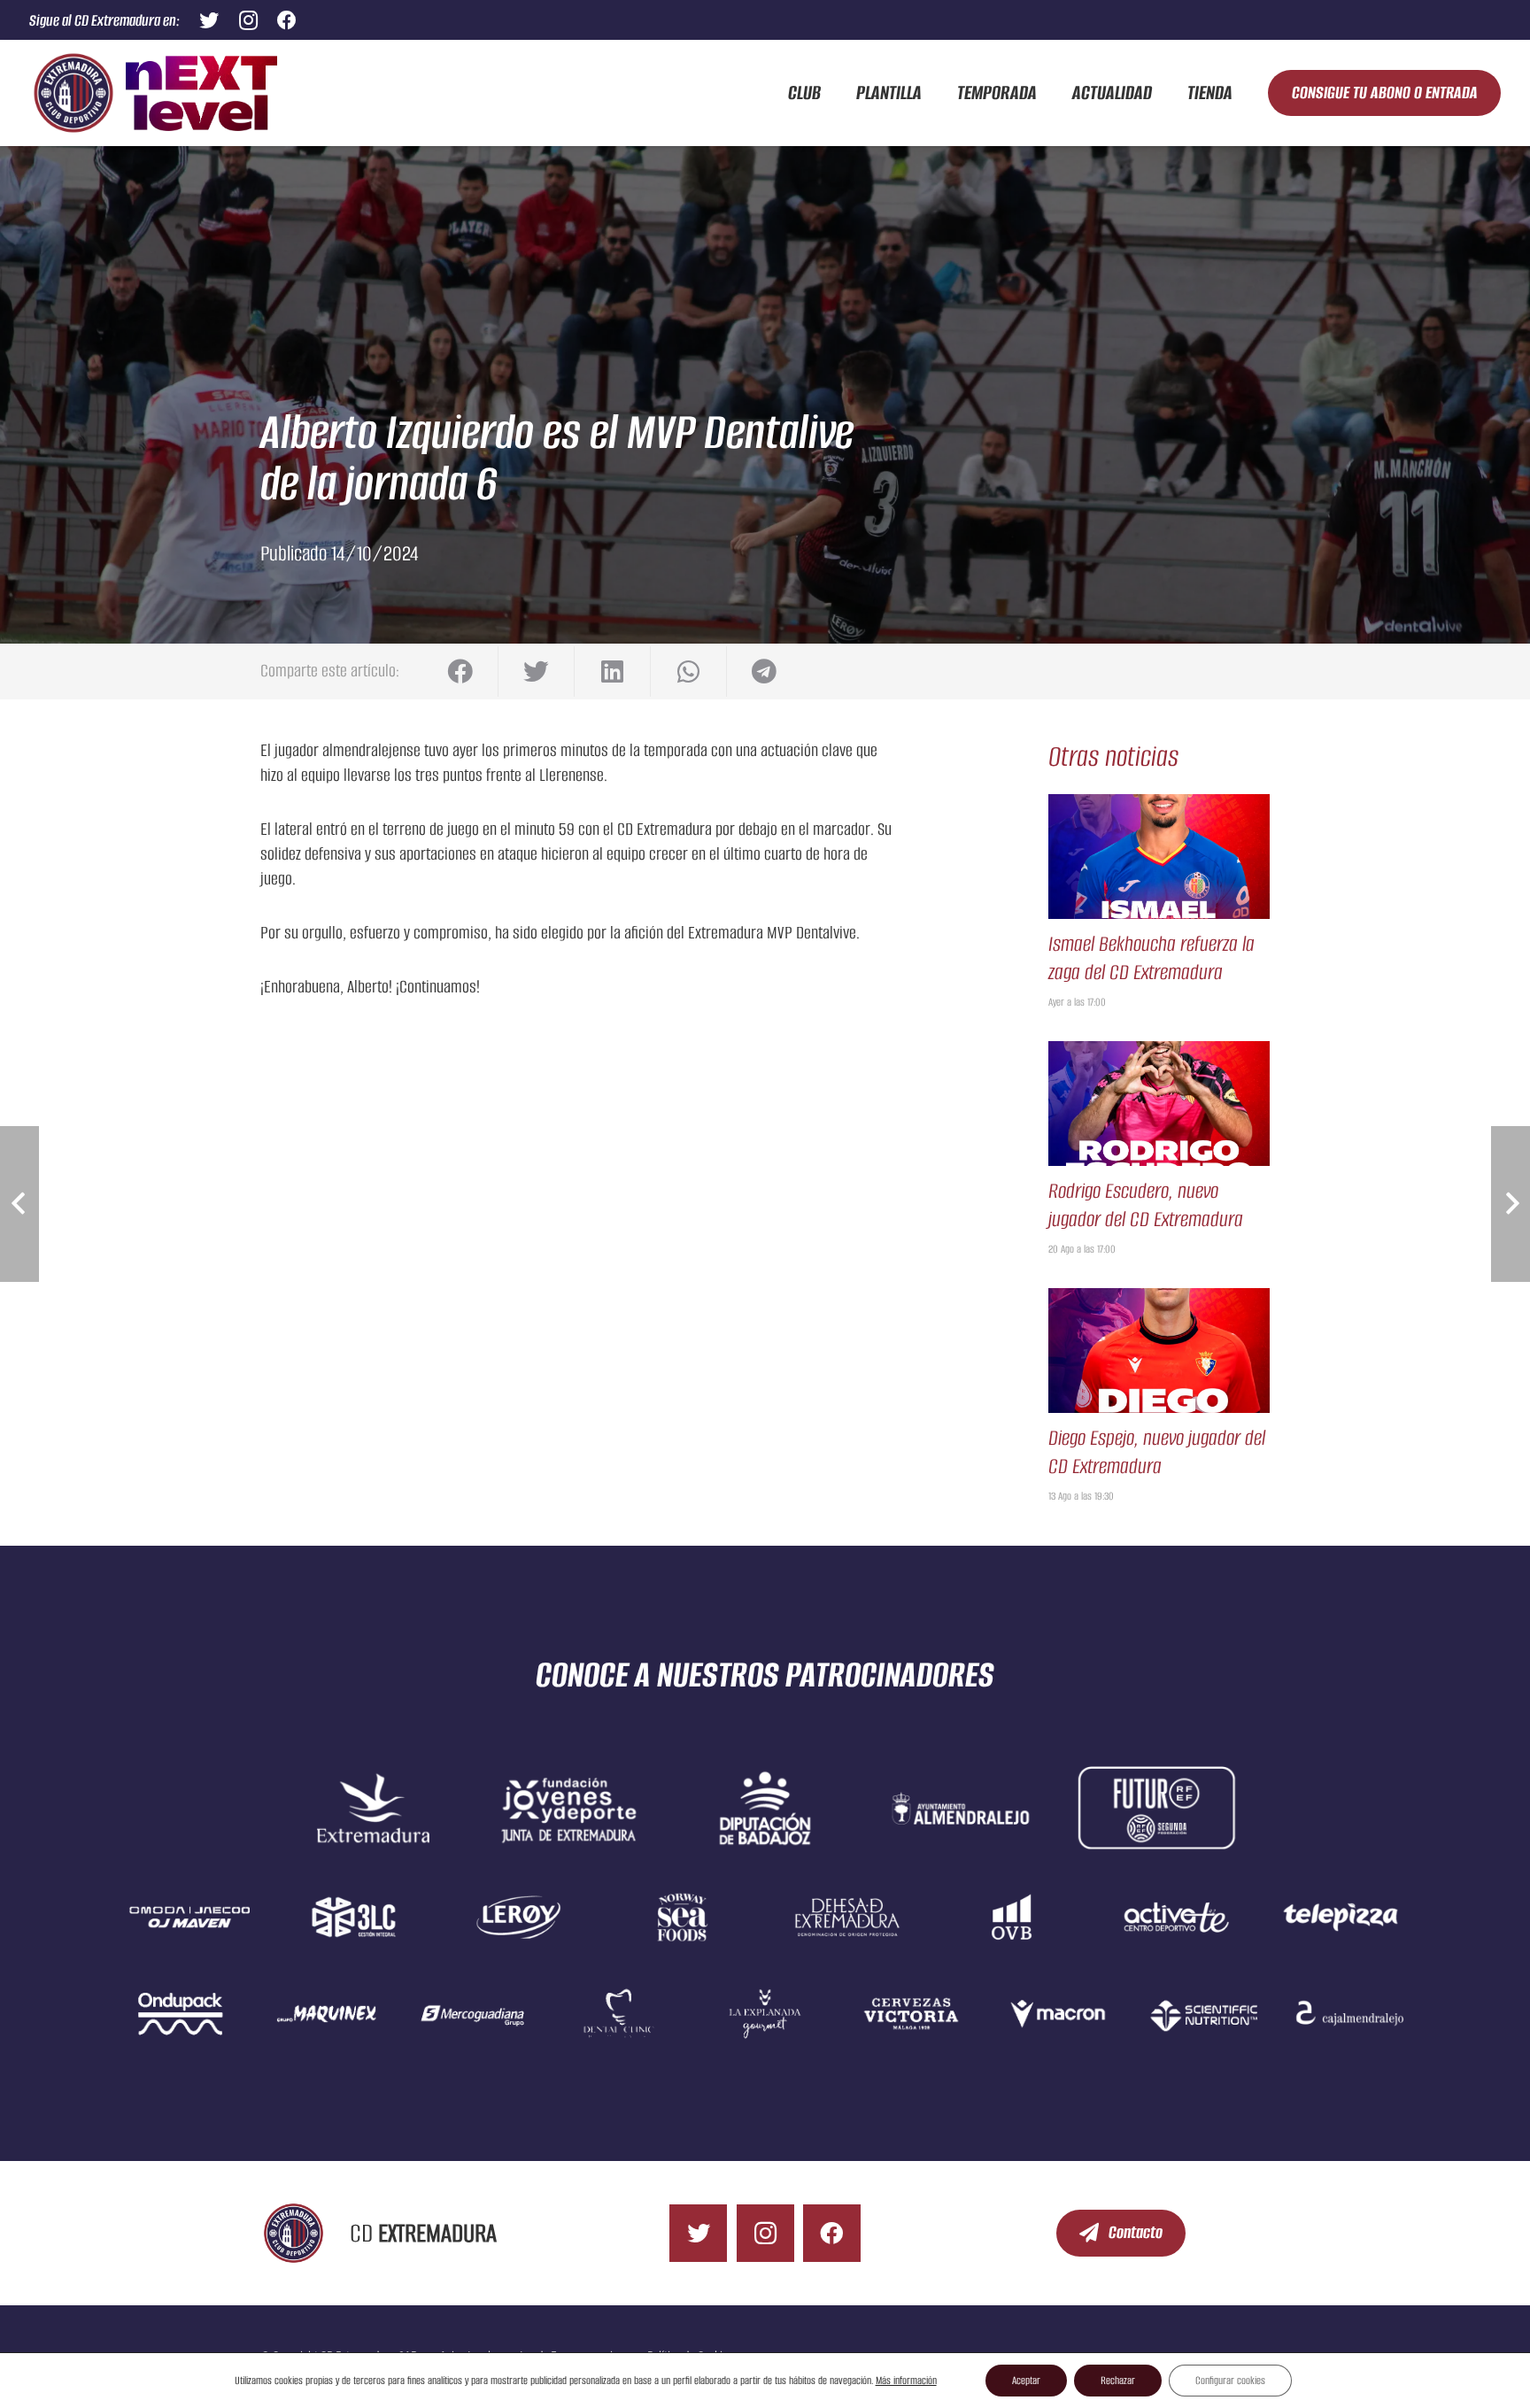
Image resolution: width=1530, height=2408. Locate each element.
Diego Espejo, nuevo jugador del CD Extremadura (1157, 1452)
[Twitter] (209, 20)
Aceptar (1026, 2380)
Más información (906, 2380)
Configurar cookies (1230, 2380)
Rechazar (1118, 2380)
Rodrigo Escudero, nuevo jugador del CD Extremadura (1146, 1205)
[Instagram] (248, 20)
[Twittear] (537, 671)
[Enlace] (73, 93)
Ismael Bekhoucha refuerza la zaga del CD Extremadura (1151, 958)
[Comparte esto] (460, 671)
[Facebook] (287, 20)
